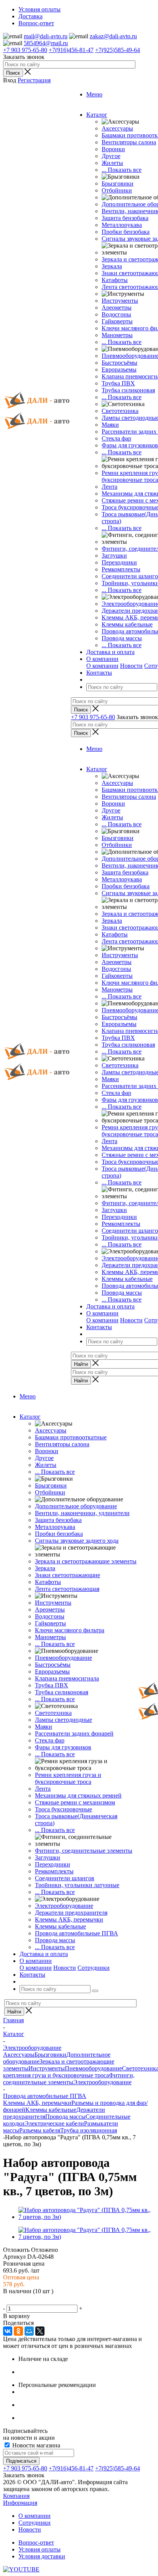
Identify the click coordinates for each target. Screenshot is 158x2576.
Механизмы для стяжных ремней (78, 1795)
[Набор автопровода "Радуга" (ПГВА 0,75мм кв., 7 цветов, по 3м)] (87, 2217)
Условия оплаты (39, 2549)
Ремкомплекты (121, 569)
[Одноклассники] (18, 2331)
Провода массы (122, 638)
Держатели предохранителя (71, 1913)
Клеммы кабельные (127, 624)
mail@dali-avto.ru (46, 36)
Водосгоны (116, 314)
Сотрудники (94, 1968)
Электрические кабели (54, 2123)
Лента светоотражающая (67, 1589)
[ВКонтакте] (8, 2331)
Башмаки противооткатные (71, 1437)
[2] (17, 2300)
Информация (20, 2503)
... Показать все (122, 170)
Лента (109, 487)
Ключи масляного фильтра (70, 1630)
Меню (94, 94)
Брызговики (118, 184)
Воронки (113, 149)
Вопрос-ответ (36, 2543)
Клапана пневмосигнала (67, 1678)
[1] (8, 2300)
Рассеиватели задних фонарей (74, 1733)
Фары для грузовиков (130, 445)
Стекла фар (116, 438)
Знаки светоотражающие (67, 1575)
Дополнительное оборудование (76, 1506)
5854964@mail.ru (46, 43)
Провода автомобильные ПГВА (77, 1933)
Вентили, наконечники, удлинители (82, 1513)
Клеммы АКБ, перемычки (69, 1919)
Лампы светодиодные (63, 1720)
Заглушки (114, 555)
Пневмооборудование (63, 1658)
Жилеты (112, 163)
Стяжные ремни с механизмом (75, 1802)
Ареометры (117, 308)
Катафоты (115, 280)
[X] (40, 2331)
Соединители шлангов (65, 1878)
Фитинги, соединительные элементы (84, 1851)
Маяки (110, 425)
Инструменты (120, 301)
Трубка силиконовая (128, 390)
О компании (102, 666)
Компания (16, 2496)
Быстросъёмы (119, 363)
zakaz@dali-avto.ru (113, 36)
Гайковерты (117, 321)
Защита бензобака (125, 218)
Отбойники (117, 190)
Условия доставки (42, 2556)
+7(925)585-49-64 (118, 50)
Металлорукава (122, 225)
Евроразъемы (119, 370)
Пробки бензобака (126, 232)
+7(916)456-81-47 (71, 50)
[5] (45, 2300)
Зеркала (112, 266)
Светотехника (120, 411)
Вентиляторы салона (129, 142)
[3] (26, 2300)
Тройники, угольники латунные (77, 1885)
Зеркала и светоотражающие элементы (86, 1561)
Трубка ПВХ (118, 383)
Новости (131, 666)
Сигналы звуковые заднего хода (77, 1541)
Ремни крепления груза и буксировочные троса (68, 1778)
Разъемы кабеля (40, 2130)
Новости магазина (35, 2445)
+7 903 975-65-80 (25, 50)
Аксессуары (117, 128)
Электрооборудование (64, 1906)
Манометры (117, 335)
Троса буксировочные (63, 1809)
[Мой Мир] (29, 2331)
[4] (36, 2300)
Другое (111, 156)
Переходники (119, 562)
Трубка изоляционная (89, 2130)
